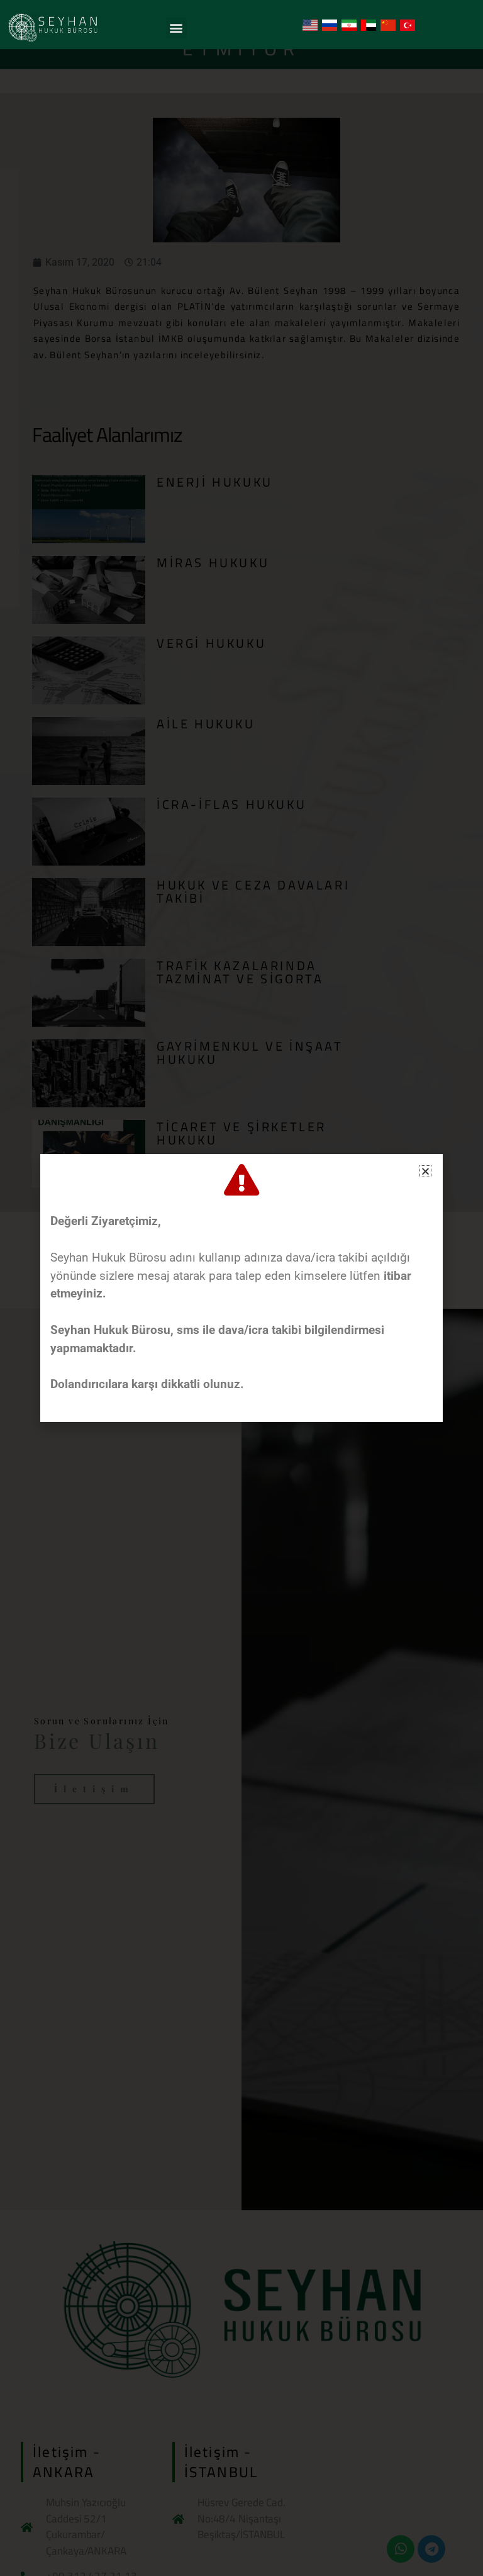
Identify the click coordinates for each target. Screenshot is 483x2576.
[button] (176, 28)
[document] (241, 1288)
